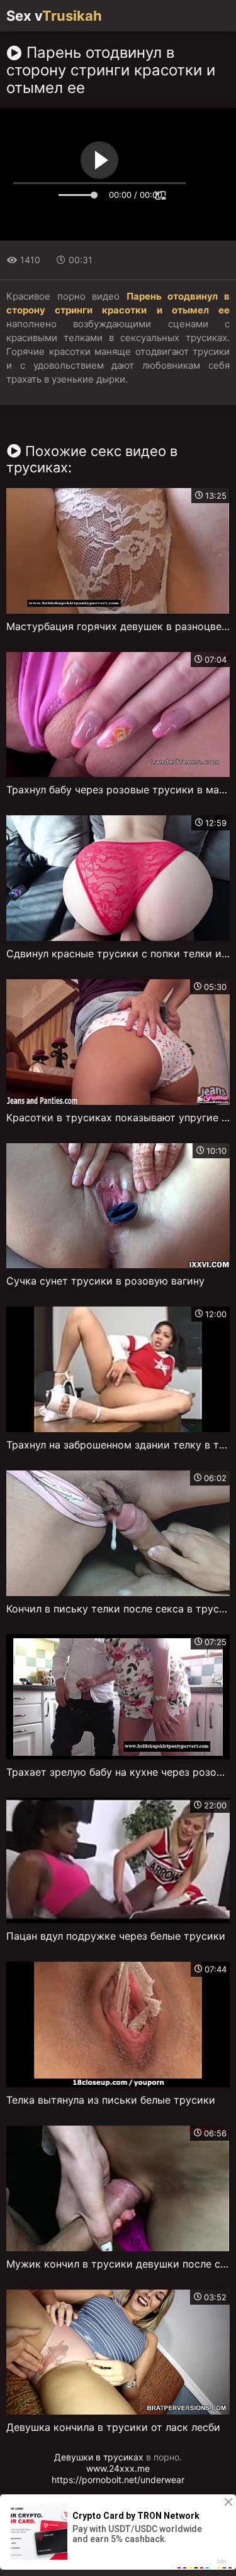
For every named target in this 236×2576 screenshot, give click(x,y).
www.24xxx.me (118, 2468)
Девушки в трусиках (99, 2457)
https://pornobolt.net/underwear (118, 2480)
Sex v (54, 16)
